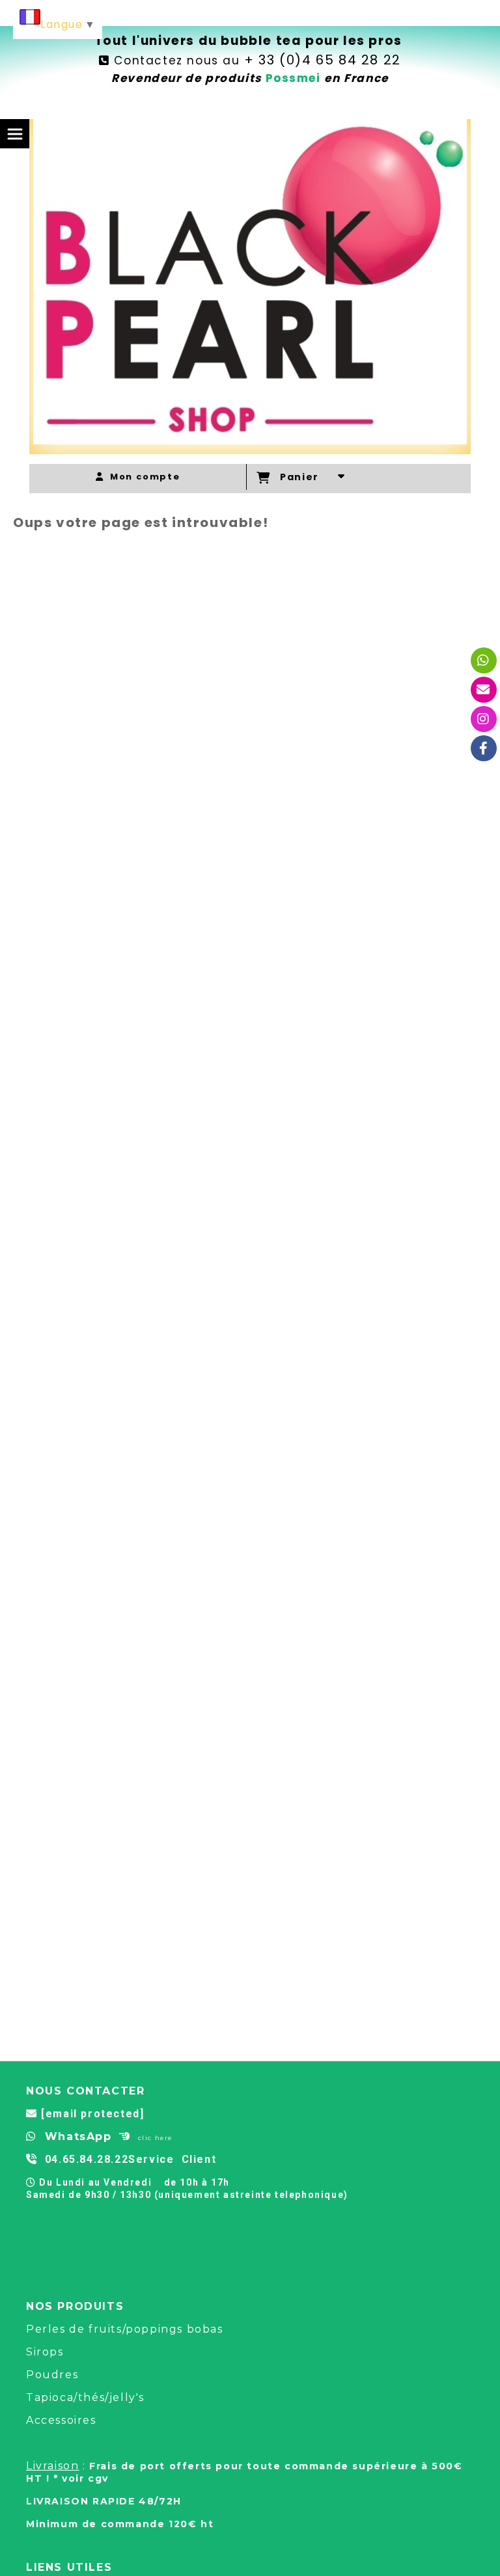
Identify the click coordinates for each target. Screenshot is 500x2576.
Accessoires (61, 2420)
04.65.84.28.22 (87, 2159)
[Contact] (484, 690)
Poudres (52, 2375)
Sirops (45, 2352)
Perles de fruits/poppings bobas (125, 2329)
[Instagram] (484, 719)
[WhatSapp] (484, 660)
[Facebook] (484, 748)
